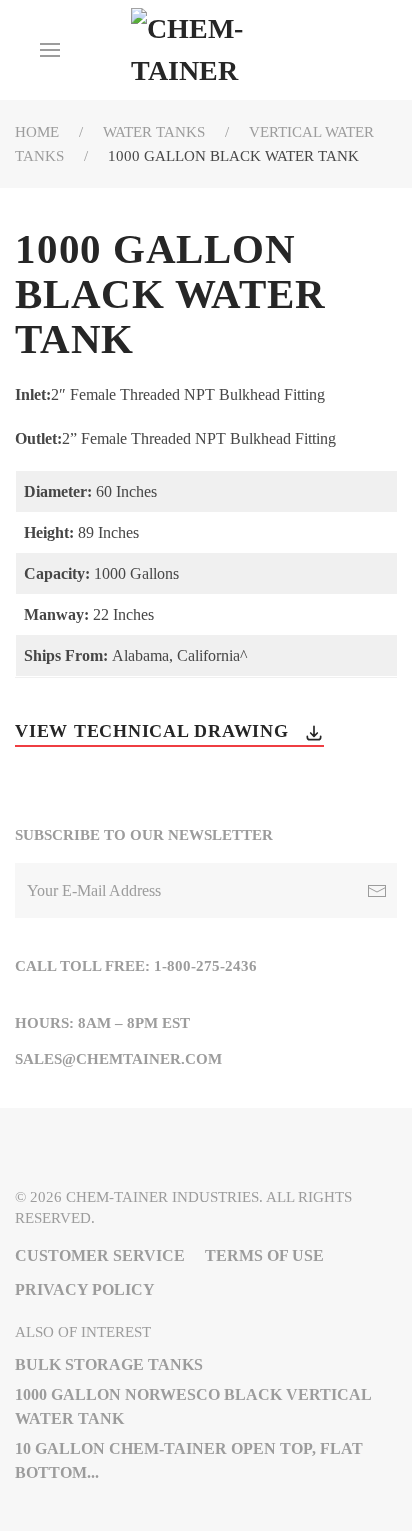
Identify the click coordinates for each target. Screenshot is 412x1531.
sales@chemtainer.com (118, 1059)
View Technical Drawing (154, 731)
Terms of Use (264, 1255)
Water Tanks (154, 132)
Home (37, 132)
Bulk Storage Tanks (109, 1364)
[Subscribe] (377, 890)
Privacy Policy (85, 1289)
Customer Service (100, 1255)
